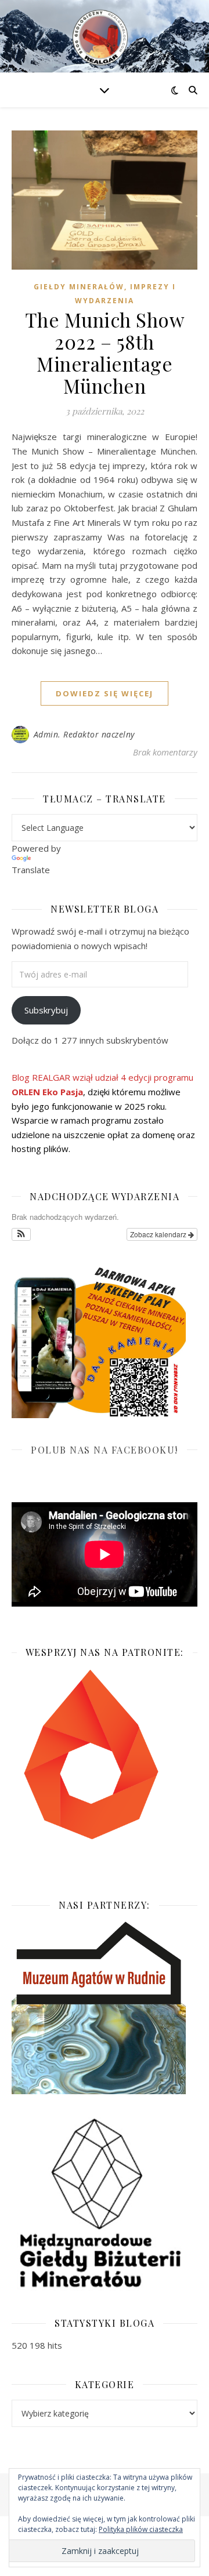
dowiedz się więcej (105, 693)
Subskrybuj (46, 1010)
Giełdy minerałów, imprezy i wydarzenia (105, 294)
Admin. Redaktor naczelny (84, 734)
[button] (21, 1234)
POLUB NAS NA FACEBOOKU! (105, 1450)
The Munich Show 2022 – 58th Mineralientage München (105, 353)
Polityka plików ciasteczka (141, 2529)
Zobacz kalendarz (159, 1234)
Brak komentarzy (165, 752)
